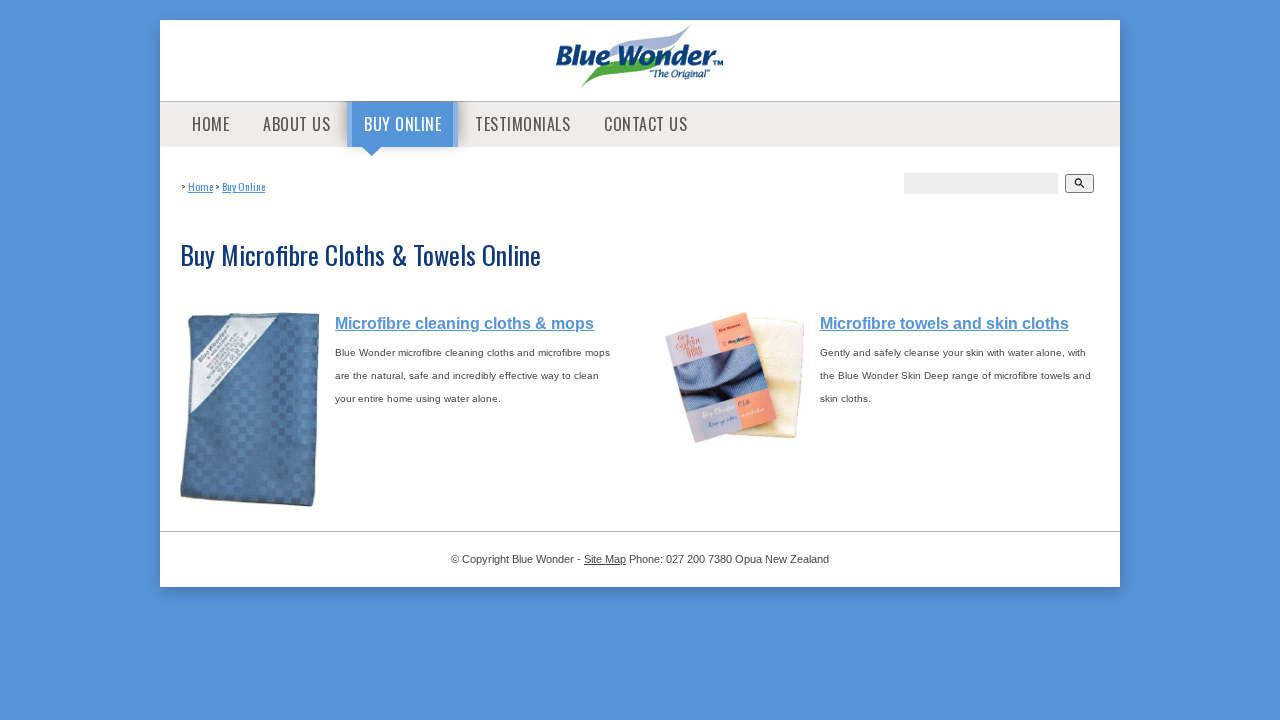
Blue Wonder (543, 559)
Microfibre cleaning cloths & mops (464, 323)
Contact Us (645, 124)
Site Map (605, 559)
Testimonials (522, 124)
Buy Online (402, 124)
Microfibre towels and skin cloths (944, 323)
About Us (296, 124)
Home (210, 124)
